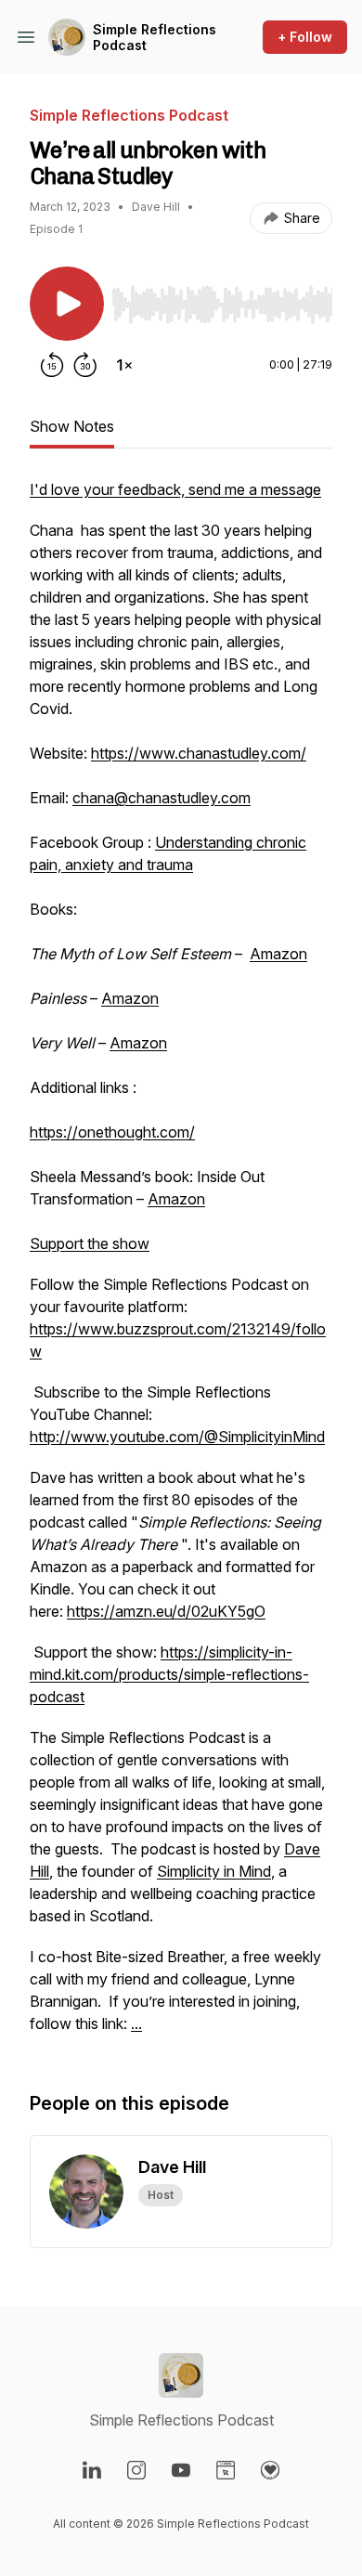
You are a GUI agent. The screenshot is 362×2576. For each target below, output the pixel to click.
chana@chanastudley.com (162, 798)
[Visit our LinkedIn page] (92, 2470)
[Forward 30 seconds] (85, 365)
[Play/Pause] (67, 304)
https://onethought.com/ (112, 1132)
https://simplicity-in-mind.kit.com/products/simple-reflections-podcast (169, 1674)
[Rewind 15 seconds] (52, 365)
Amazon (278, 954)
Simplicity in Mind (214, 1871)
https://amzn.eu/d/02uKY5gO (166, 1611)
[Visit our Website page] (226, 2470)
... (136, 2023)
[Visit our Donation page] (270, 2470)
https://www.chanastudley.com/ (199, 753)
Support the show (90, 1243)
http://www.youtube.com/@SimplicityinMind (177, 1437)
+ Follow (305, 37)
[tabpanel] (181, 1266)
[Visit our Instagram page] (136, 2470)
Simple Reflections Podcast (155, 38)
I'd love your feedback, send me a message (175, 489)
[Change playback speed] (124, 365)
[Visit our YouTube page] (181, 2470)
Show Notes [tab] (72, 426)
